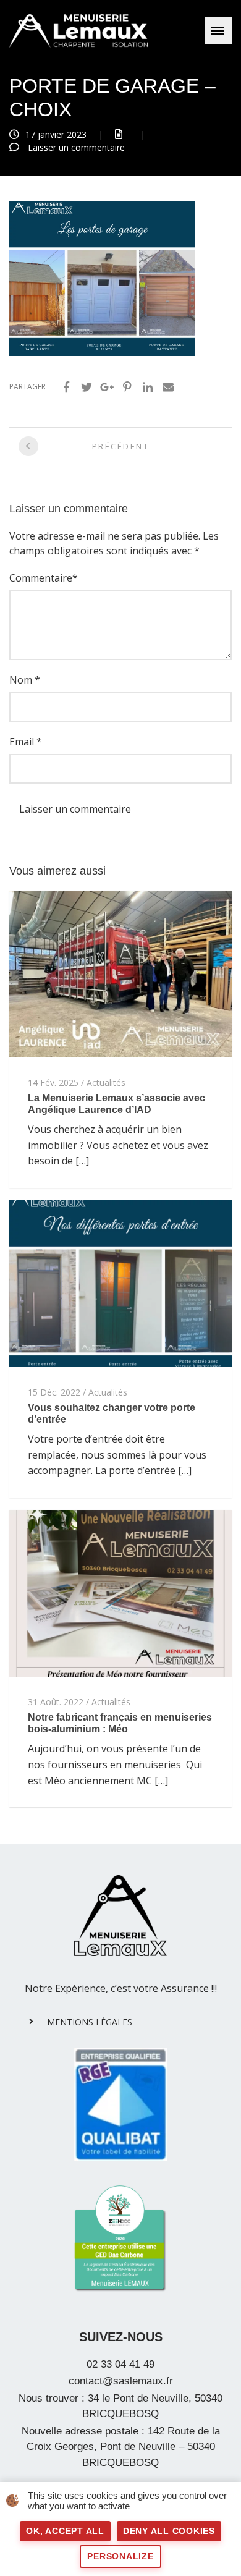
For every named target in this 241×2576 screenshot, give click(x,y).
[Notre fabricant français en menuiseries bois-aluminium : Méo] (120, 1592)
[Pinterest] (127, 387)
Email (22, 742)
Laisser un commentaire (76, 147)
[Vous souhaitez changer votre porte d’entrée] (120, 1282)
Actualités (106, 1083)
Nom (21, 680)
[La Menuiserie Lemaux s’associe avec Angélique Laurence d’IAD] (120, 973)
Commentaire (41, 578)
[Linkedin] (148, 387)
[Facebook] (66, 387)
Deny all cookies (169, 2531)
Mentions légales (90, 2022)
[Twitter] (87, 387)
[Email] (168, 387)
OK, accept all (65, 2531)
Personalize (120, 2556)
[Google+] (107, 387)
